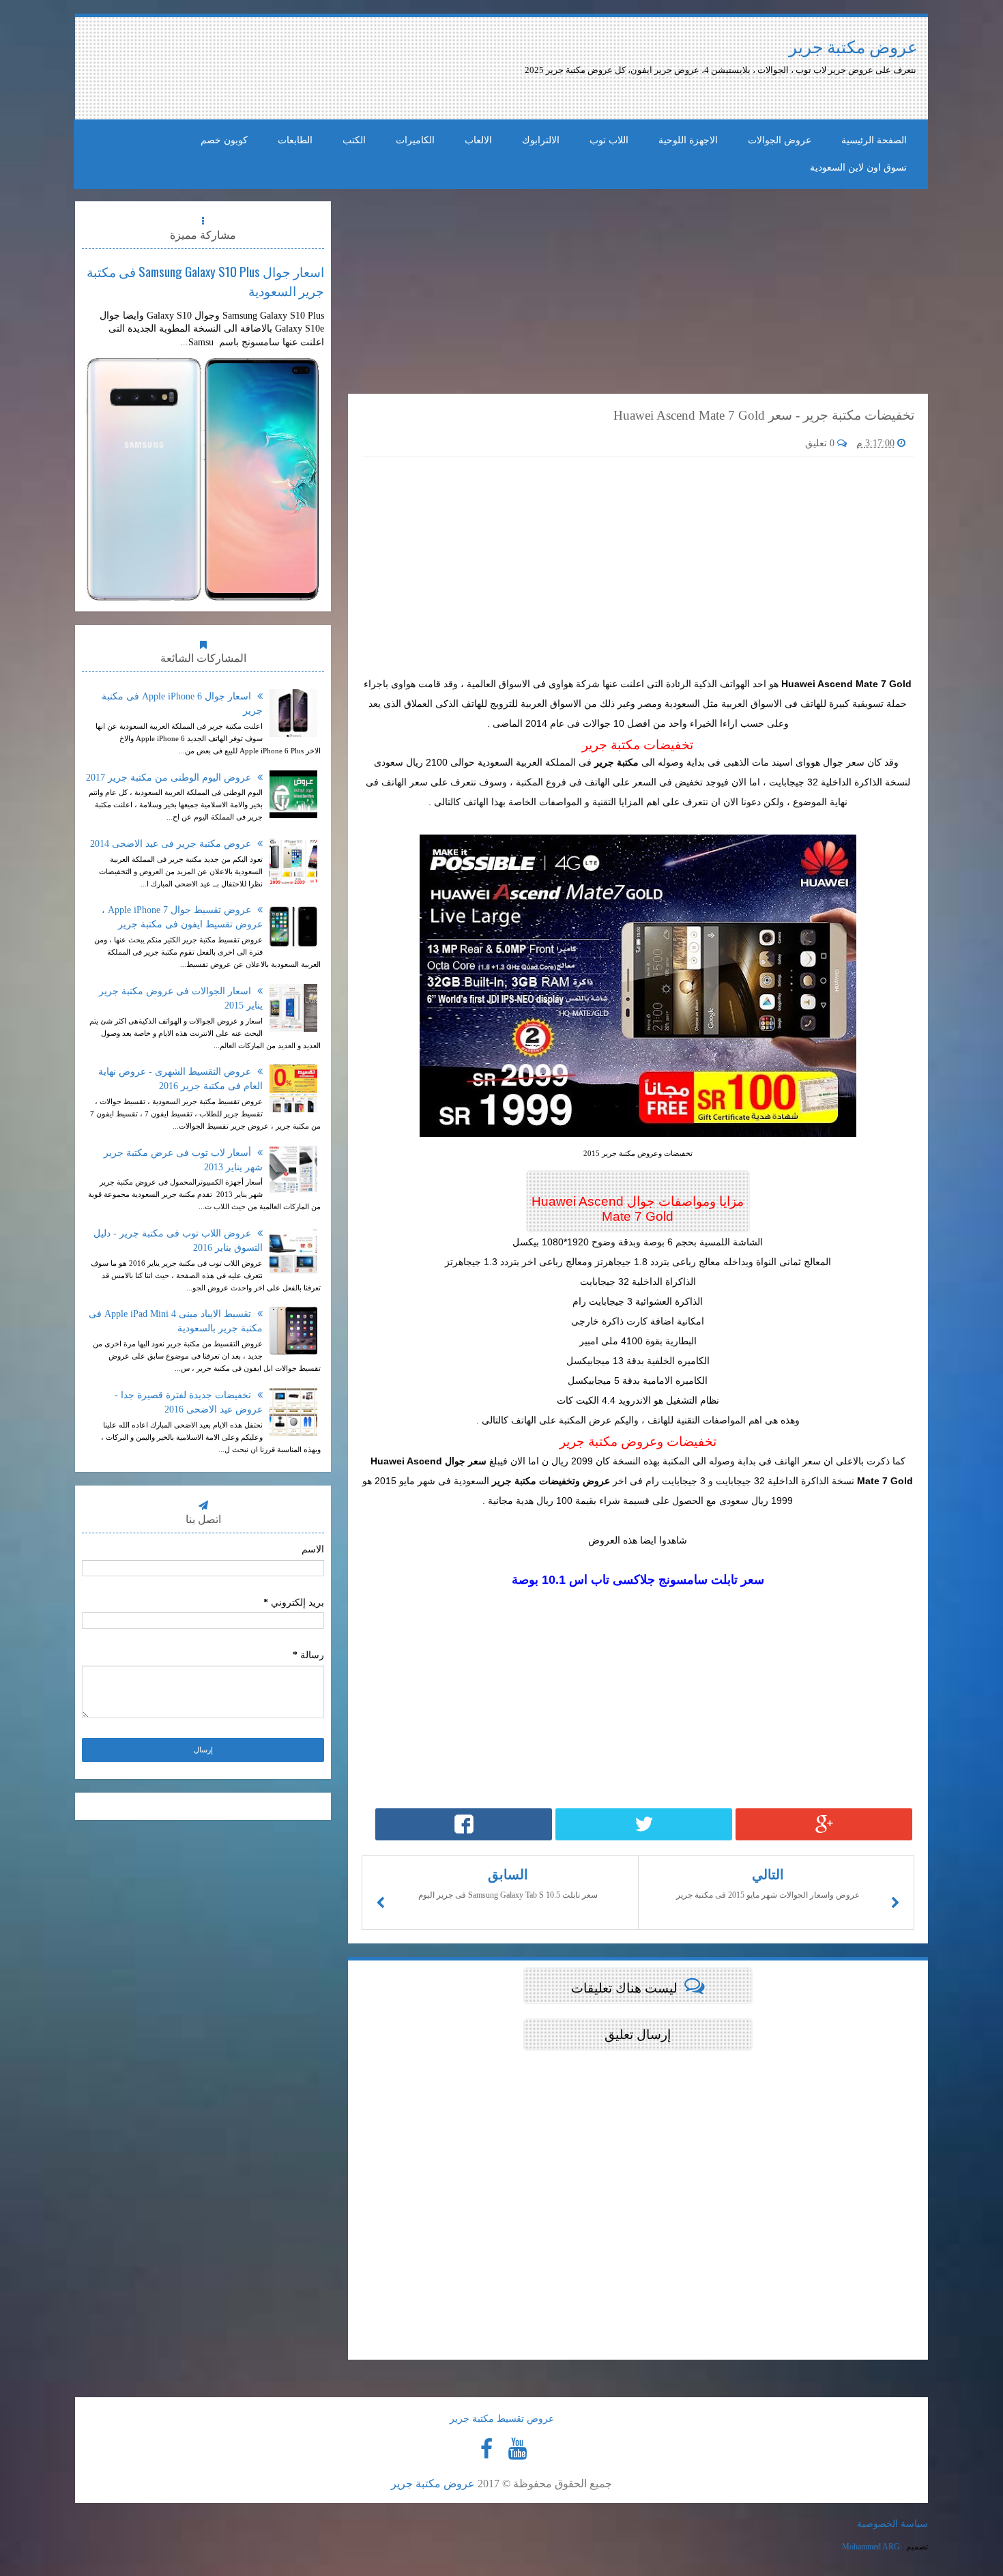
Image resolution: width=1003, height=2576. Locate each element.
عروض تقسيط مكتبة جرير (502, 2419)
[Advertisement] (432, 68)
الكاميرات (415, 140)
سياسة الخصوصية (892, 2524)
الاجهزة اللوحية (688, 140)
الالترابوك (541, 140)
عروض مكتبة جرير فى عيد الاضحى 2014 (172, 844)
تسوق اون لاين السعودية (858, 168)
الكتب (354, 140)
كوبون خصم (224, 140)
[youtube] (517, 2449)
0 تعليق (821, 443)
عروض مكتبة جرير (853, 47)
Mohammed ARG (871, 2547)
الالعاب (478, 140)
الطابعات (295, 140)
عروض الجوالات (780, 140)
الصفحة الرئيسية (874, 140)
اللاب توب (609, 140)
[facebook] (486, 2449)
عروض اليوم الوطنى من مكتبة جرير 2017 (170, 778)
